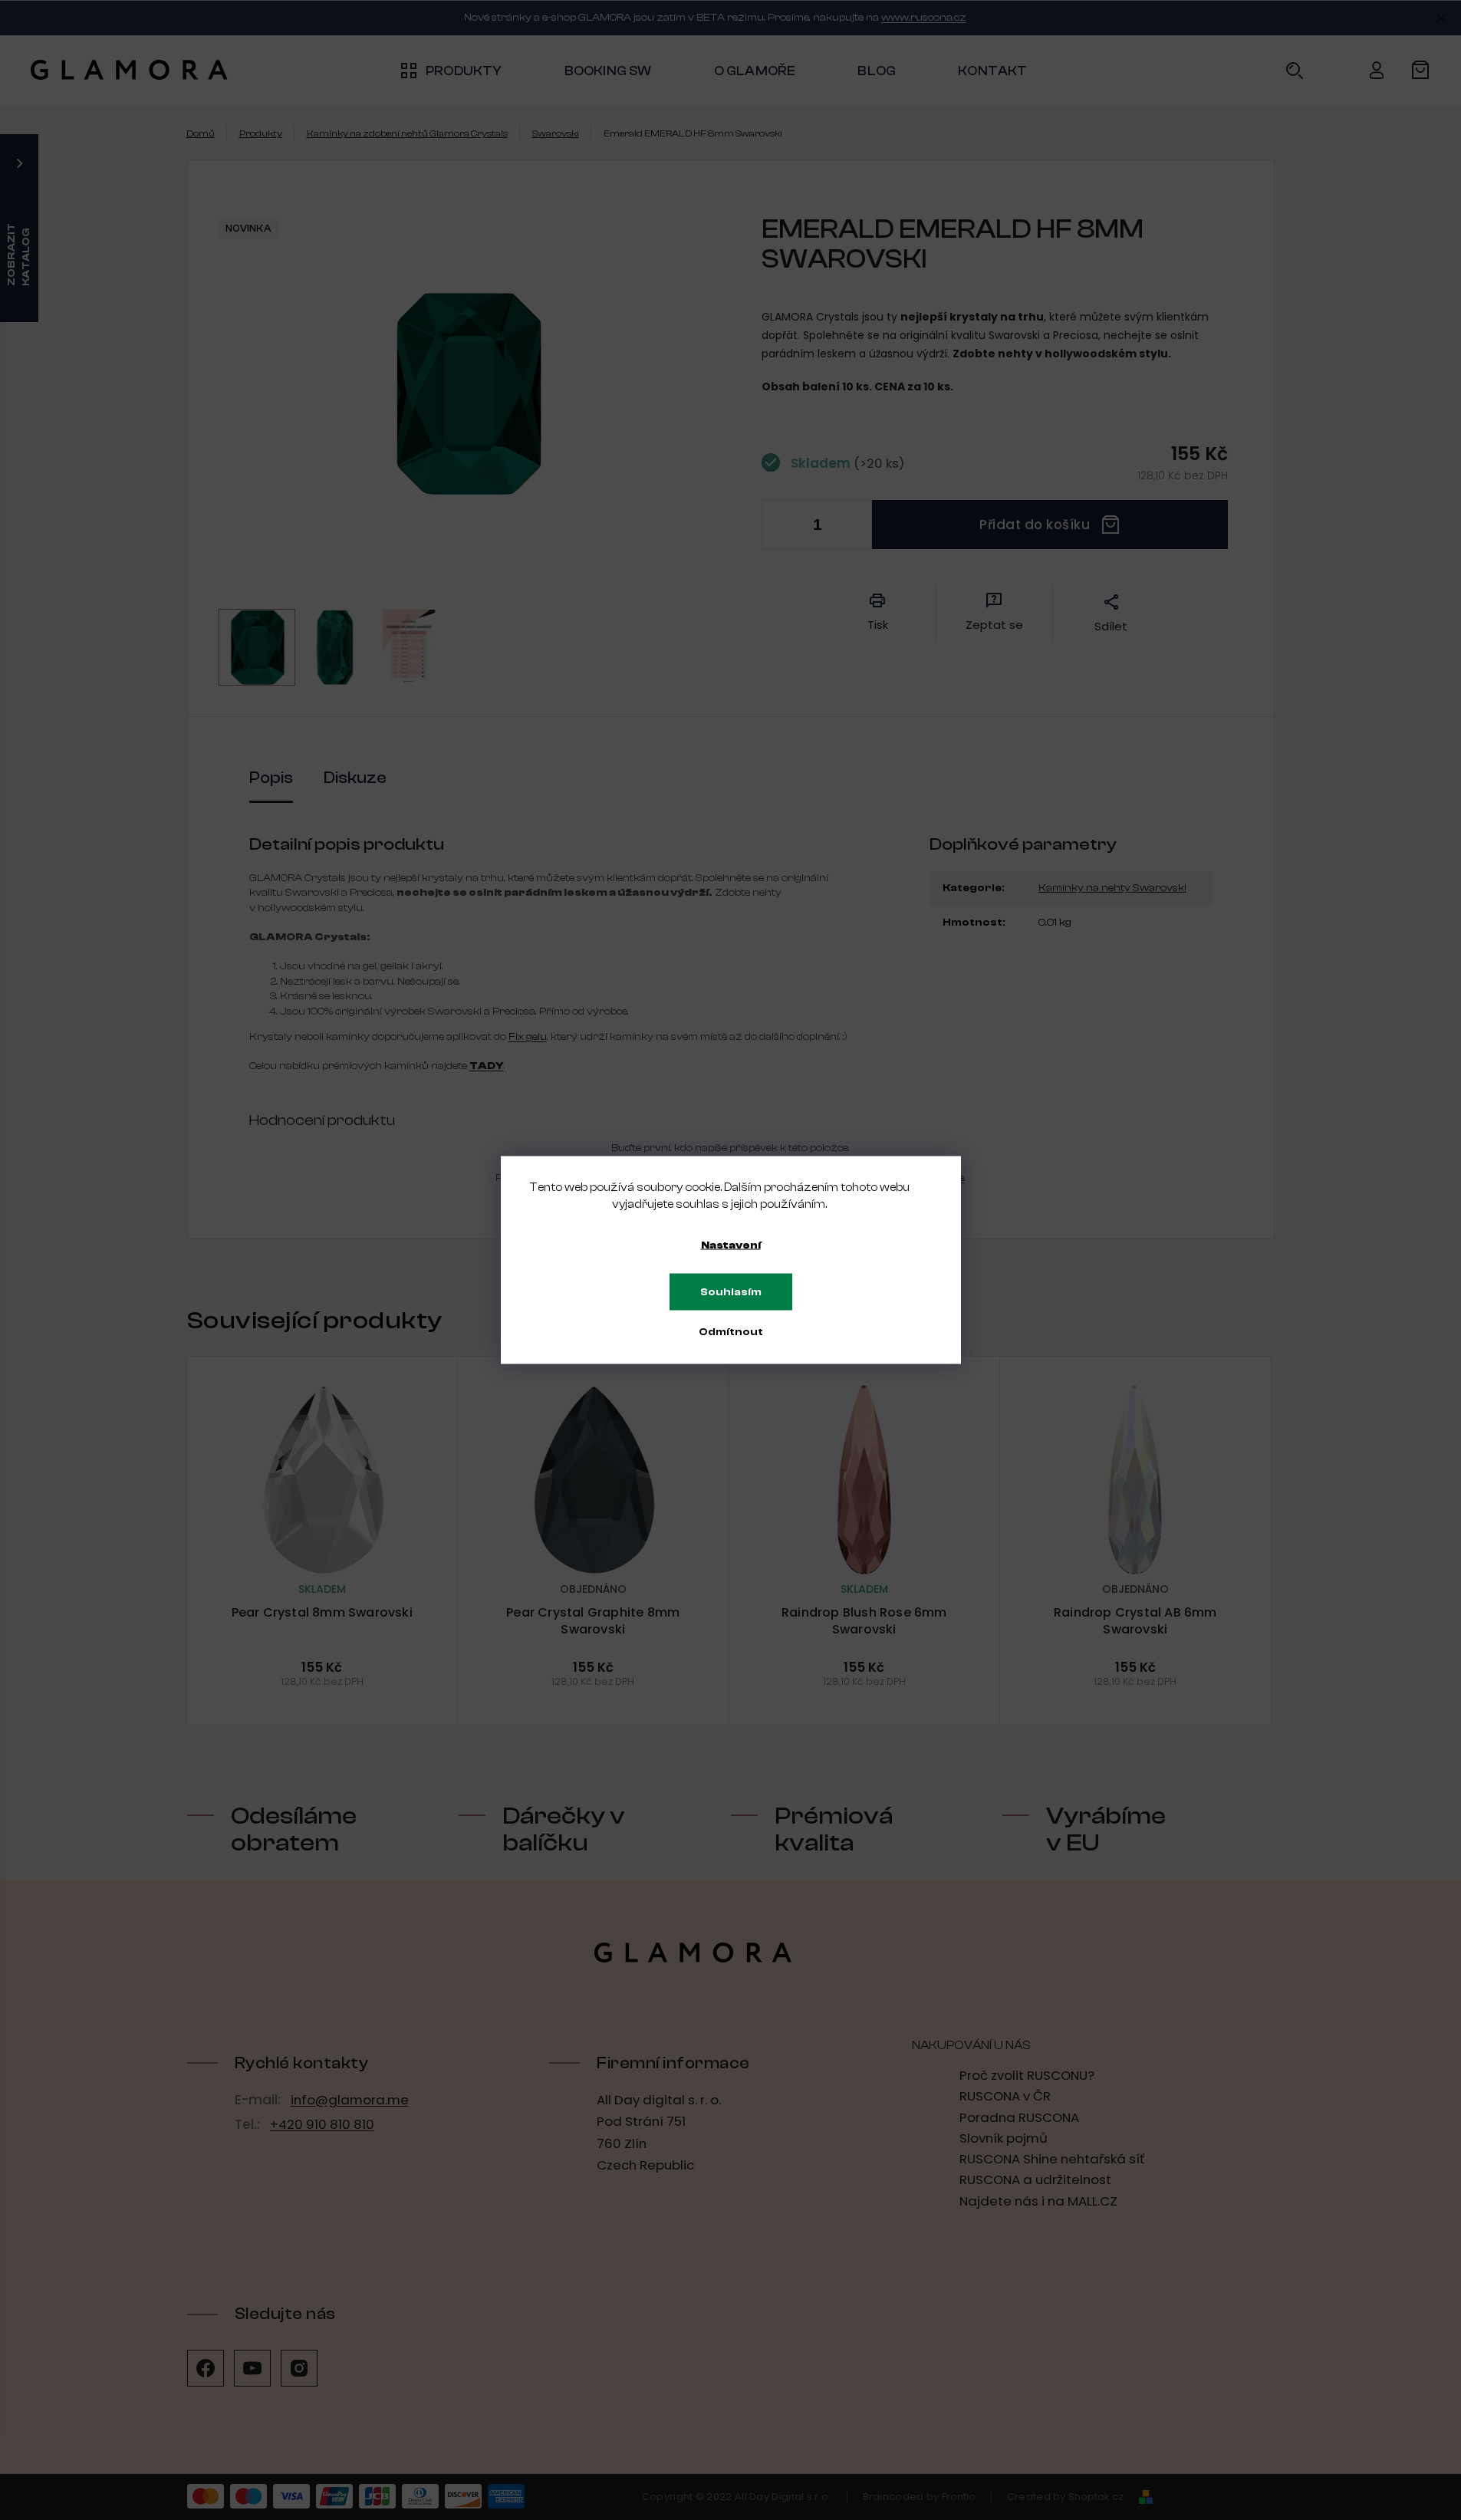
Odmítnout (731, 1332)
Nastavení (731, 1245)
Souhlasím (731, 1292)
